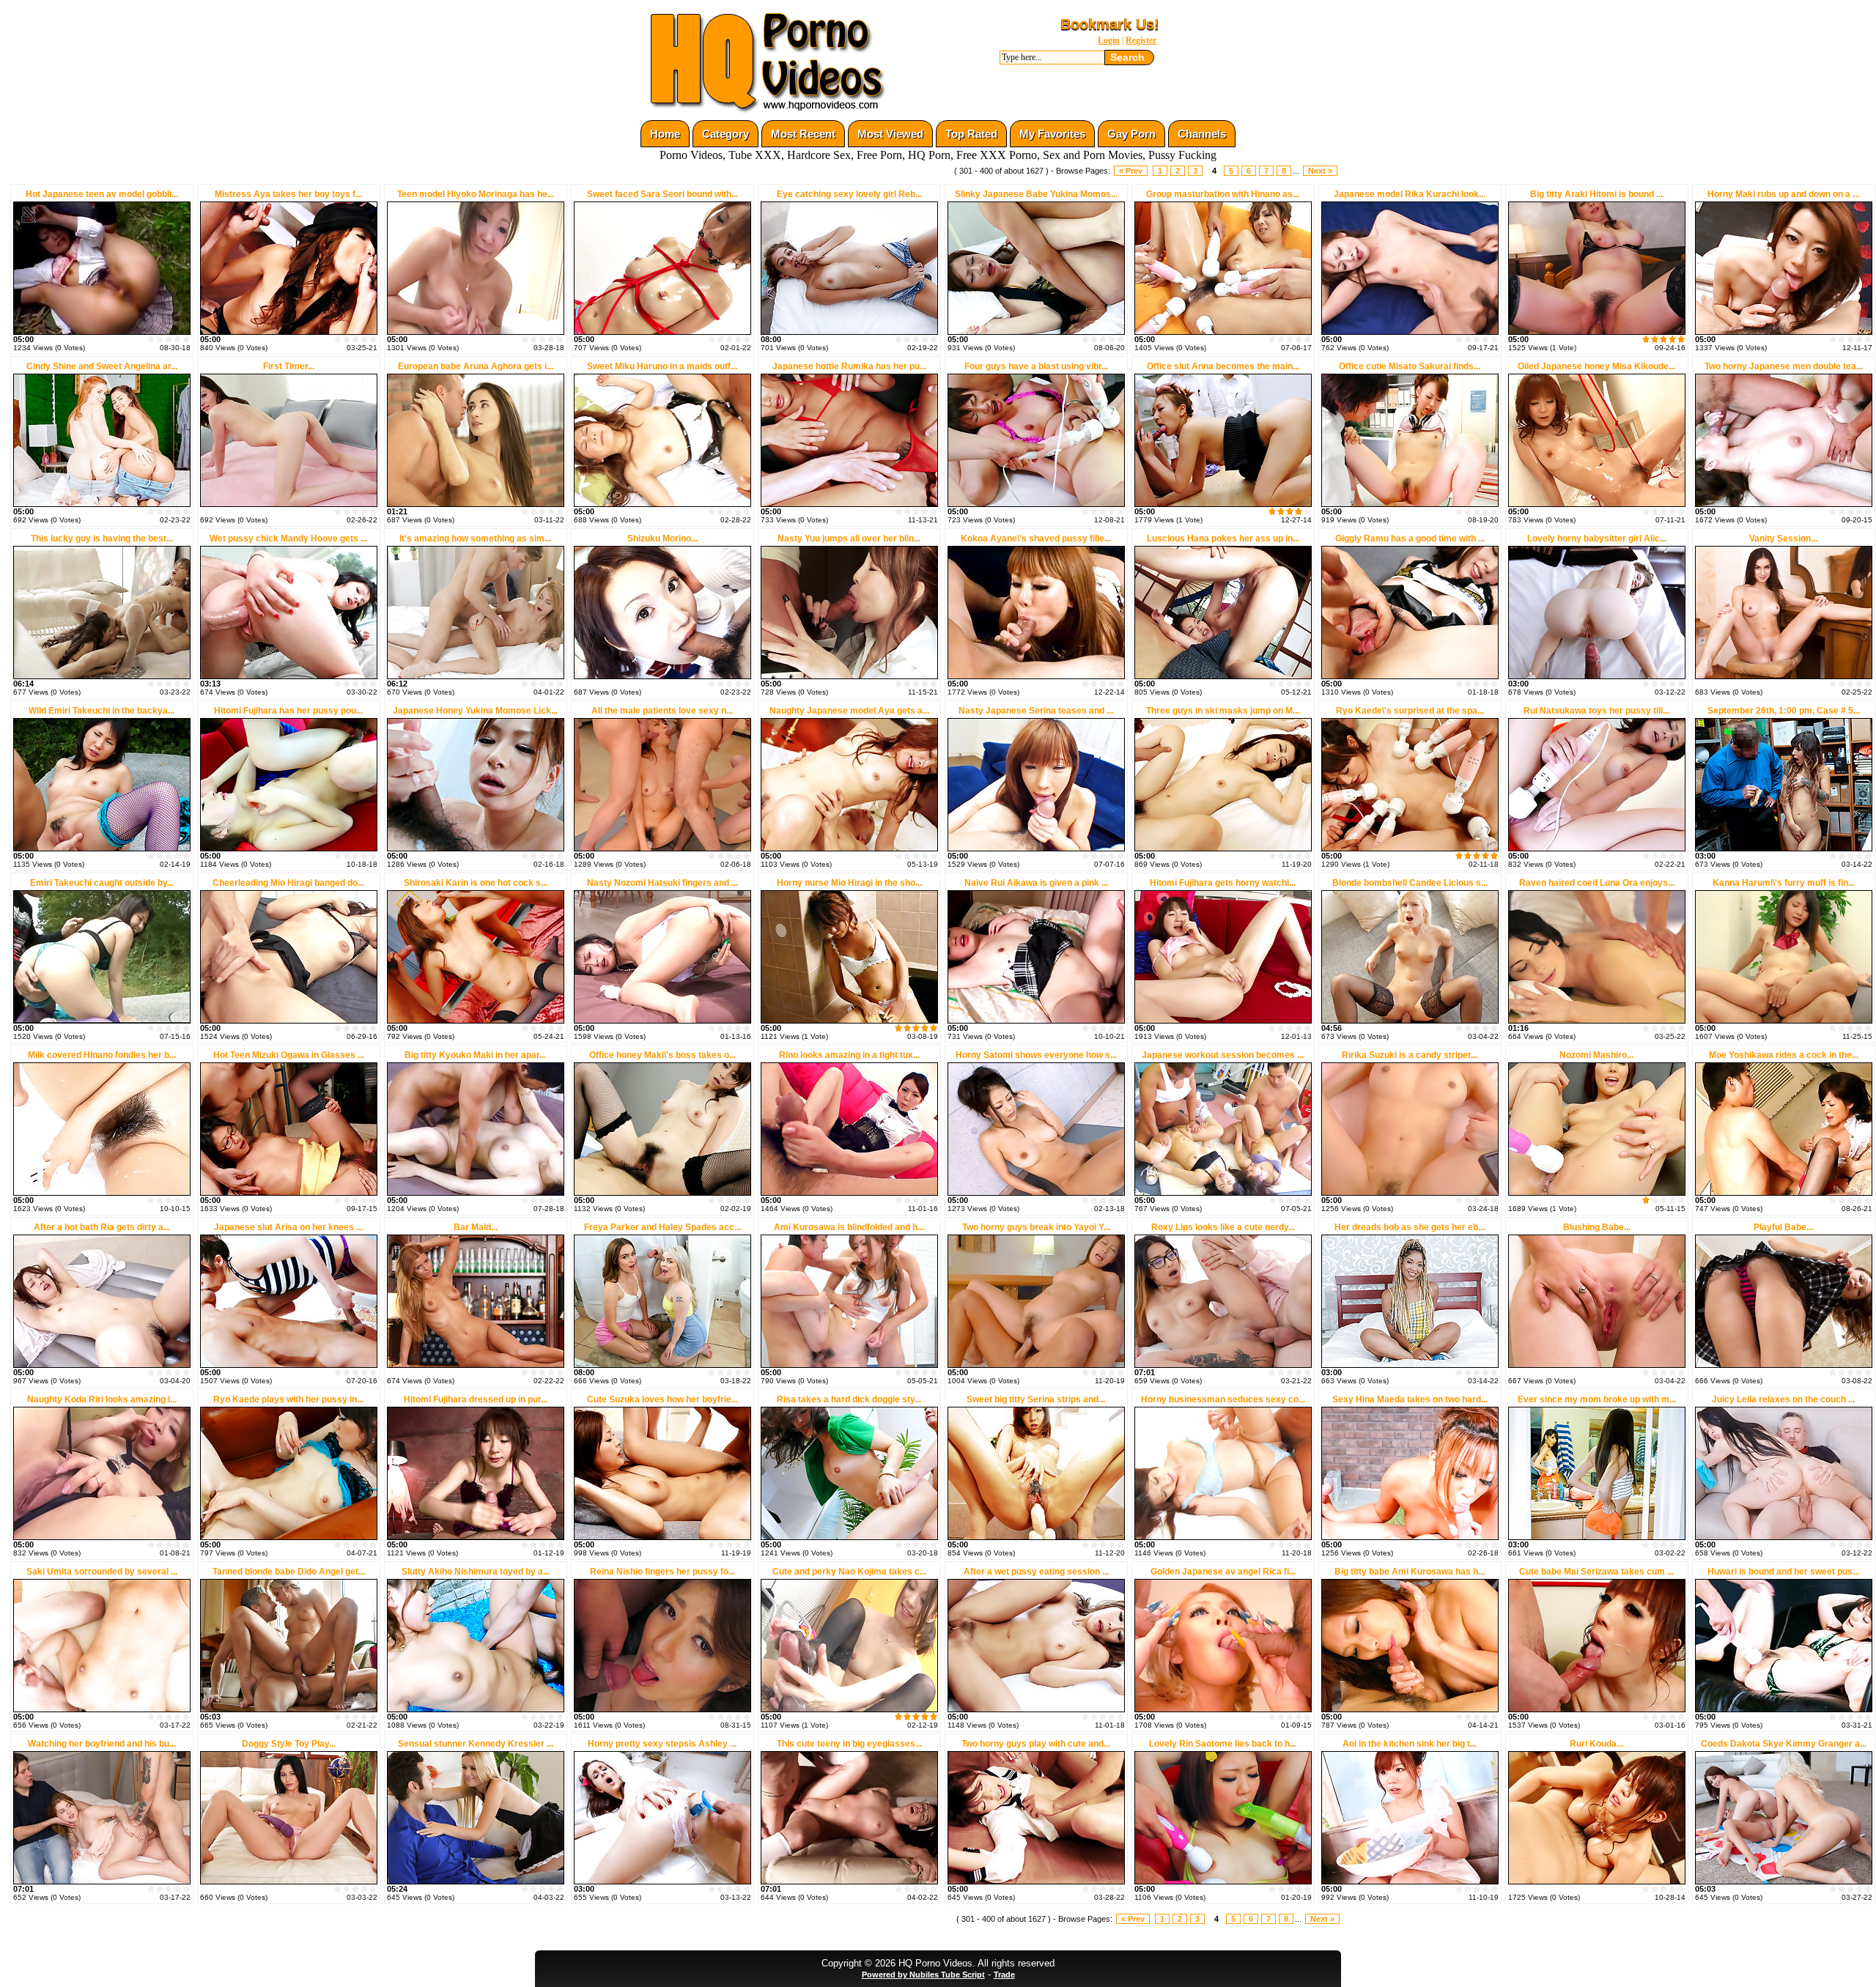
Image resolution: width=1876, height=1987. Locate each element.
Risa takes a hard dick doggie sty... (849, 1399)
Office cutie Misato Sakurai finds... (1410, 366)
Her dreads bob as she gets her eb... (1410, 1227)
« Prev (1131, 171)
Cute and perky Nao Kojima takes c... (849, 1572)
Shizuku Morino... (662, 539)
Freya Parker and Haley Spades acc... (662, 1227)
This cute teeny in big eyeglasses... (849, 1744)
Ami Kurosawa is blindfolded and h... (849, 1227)
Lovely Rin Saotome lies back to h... (1223, 1744)
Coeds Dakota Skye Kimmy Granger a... (1784, 1744)
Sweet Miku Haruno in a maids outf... (662, 366)
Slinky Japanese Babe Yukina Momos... (1036, 194)
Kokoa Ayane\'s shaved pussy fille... (1036, 539)
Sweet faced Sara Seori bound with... (662, 194)
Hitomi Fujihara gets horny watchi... (1223, 883)
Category (725, 134)
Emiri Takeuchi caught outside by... (102, 883)
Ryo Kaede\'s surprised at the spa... (1410, 711)
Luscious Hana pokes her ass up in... (1223, 539)
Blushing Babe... (1597, 1227)
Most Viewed (890, 134)
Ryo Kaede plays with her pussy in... (288, 1399)
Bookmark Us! (1110, 24)
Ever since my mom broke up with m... (1597, 1399)
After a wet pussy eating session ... (1036, 1572)
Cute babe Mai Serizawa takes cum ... (1596, 1572)
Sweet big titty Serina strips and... (1036, 1399)
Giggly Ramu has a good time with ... (1410, 539)
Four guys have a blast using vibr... (1036, 366)
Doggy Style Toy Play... (289, 1744)
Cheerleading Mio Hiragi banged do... (288, 883)
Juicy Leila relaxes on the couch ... (1783, 1399)
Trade (1004, 1975)
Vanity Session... (1783, 539)
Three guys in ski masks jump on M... (1223, 711)
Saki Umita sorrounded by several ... (102, 1572)
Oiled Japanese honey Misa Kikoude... (1596, 366)
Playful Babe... (1783, 1227)
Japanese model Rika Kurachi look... (1410, 194)
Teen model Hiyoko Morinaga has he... (476, 194)
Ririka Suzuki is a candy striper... (1410, 1055)
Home (665, 134)
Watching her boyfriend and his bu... (102, 1744)
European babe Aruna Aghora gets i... (476, 366)
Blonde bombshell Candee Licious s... (1410, 883)
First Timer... (289, 366)
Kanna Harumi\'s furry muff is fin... (1784, 883)
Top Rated (971, 134)
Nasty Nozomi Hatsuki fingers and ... (662, 883)
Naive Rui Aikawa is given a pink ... (1036, 883)
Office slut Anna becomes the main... (1223, 366)
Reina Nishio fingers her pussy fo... (662, 1572)
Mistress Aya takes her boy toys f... (288, 194)
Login (1109, 40)
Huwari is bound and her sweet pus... (1783, 1572)
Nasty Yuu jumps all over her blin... (849, 539)
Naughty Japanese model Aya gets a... (849, 711)
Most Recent (803, 134)
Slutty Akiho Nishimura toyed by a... (476, 1572)
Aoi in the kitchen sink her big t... (1410, 1744)
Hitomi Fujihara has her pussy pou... (288, 711)
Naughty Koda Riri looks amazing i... (102, 1399)
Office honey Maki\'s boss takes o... (662, 1055)
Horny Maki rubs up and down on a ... (1783, 194)
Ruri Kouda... (1596, 1744)
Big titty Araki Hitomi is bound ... (1596, 194)
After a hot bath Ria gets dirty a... (102, 1227)
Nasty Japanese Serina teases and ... (1036, 711)
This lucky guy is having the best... (102, 539)
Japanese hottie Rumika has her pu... (849, 366)
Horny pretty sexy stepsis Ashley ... (662, 1744)
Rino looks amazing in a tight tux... (849, 1055)
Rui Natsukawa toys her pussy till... (1596, 711)
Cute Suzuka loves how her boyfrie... (662, 1399)
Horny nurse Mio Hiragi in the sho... (849, 883)
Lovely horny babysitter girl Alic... (1597, 539)
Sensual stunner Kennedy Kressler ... (476, 1744)
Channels (1202, 134)
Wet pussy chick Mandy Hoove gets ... (288, 539)
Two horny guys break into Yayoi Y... (1036, 1227)
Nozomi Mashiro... (1596, 1055)
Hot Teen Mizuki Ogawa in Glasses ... (289, 1055)
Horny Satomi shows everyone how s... (1036, 1055)
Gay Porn (1131, 134)
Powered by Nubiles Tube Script (923, 1975)
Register (1141, 40)
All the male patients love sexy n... (662, 711)
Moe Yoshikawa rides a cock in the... (1784, 1055)
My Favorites (1052, 134)
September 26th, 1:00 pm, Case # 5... (1784, 711)
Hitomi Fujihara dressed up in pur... (476, 1399)
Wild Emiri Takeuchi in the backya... (101, 711)
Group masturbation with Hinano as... (1223, 194)
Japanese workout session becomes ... (1223, 1055)
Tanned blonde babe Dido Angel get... (289, 1572)
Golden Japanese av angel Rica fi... (1223, 1572)
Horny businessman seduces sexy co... (1223, 1399)
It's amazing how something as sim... (475, 539)
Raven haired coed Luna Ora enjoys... (1597, 883)
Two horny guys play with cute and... (1036, 1744)
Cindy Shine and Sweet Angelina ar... (102, 366)
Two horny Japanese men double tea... (1784, 366)
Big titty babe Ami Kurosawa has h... (1410, 1572)
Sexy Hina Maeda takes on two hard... (1410, 1399)
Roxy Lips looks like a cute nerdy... (1223, 1227)
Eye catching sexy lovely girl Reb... (849, 194)
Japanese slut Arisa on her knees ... (288, 1227)
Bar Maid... (476, 1227)
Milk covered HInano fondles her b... (102, 1055)
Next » (1320, 171)
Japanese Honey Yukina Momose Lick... (475, 711)
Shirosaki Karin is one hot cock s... (476, 883)
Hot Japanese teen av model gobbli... (102, 194)
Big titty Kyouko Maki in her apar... (475, 1055)
